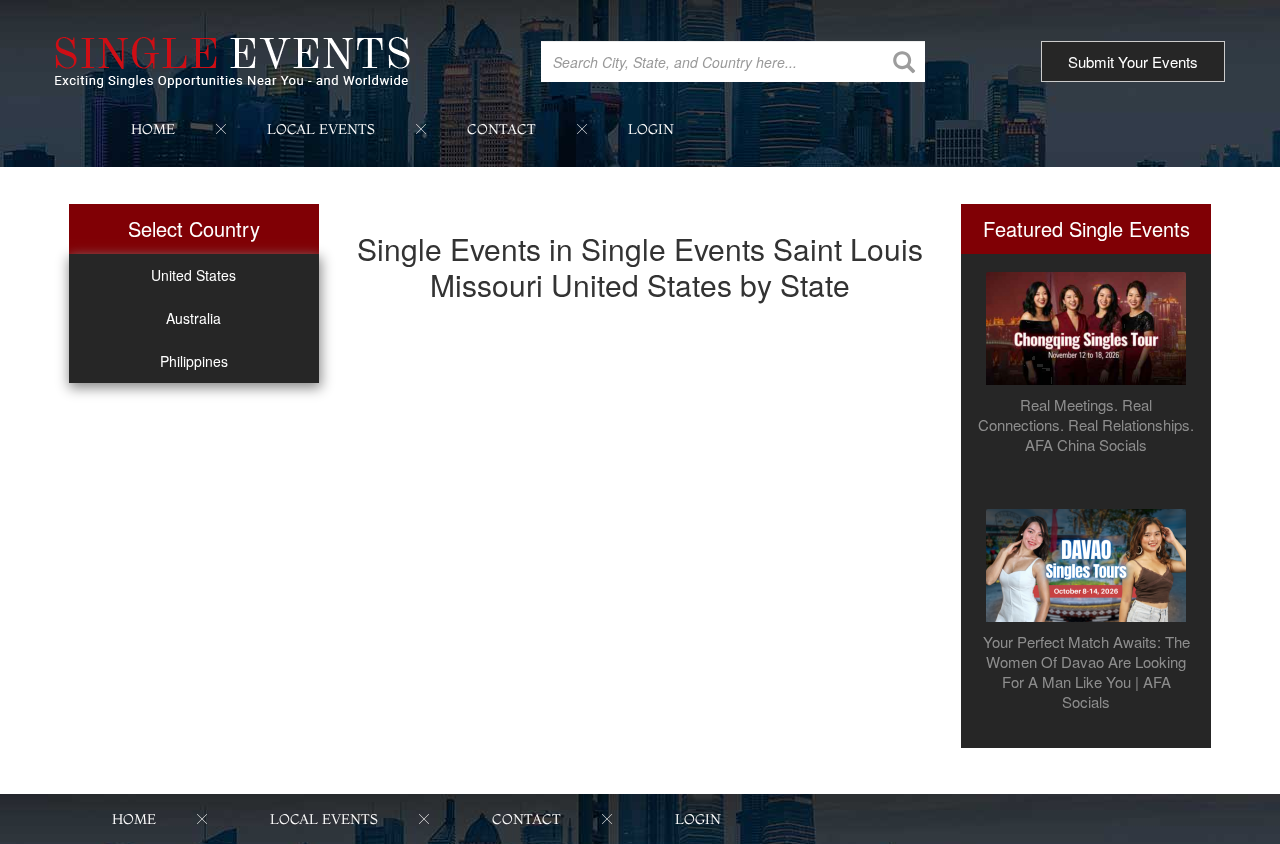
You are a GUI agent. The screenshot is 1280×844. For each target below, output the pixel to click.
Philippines (194, 361)
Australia (193, 318)
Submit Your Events (1133, 61)
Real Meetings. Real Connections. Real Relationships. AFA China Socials (1086, 425)
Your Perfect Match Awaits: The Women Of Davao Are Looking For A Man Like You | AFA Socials (1086, 672)
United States (193, 275)
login (651, 129)
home (153, 129)
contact (501, 129)
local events (321, 129)
